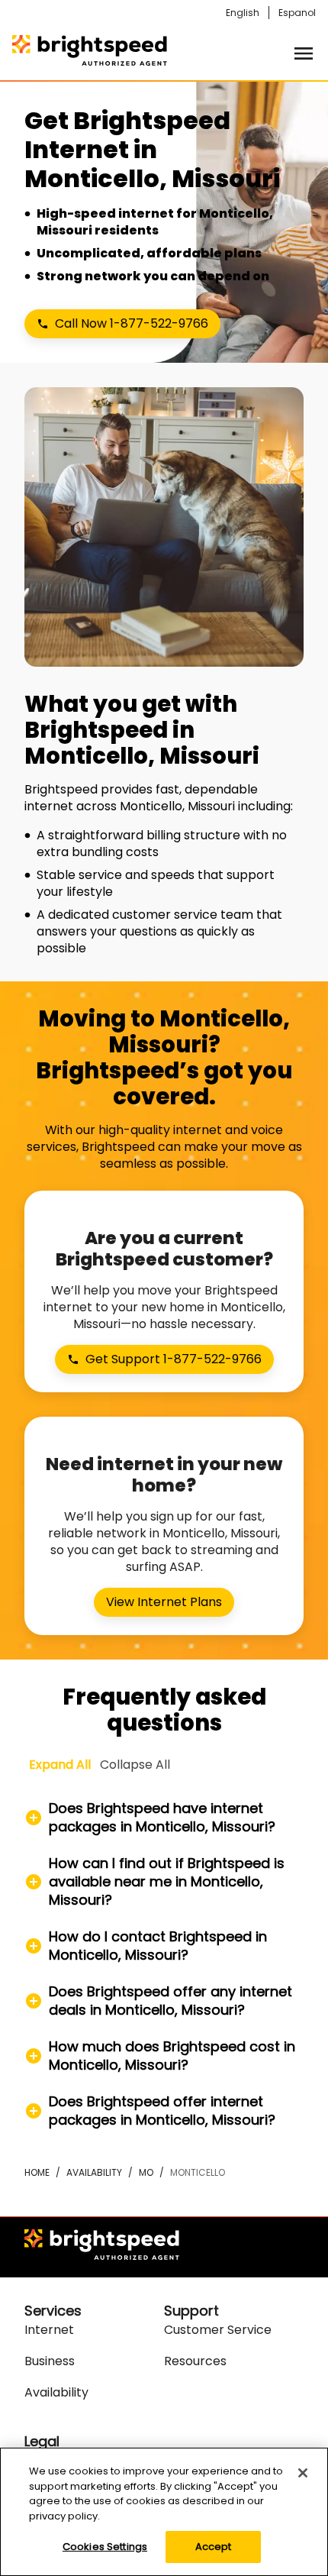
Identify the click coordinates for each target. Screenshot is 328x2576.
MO (146, 2172)
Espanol (297, 13)
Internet (49, 2330)
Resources (195, 2361)
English (243, 13)
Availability (94, 2172)
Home (37, 2172)
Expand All (60, 1765)
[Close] (303, 2473)
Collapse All (135, 1765)
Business (50, 2361)
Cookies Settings (105, 2547)
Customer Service (218, 2330)
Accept (214, 2547)
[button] (164, 1818)
